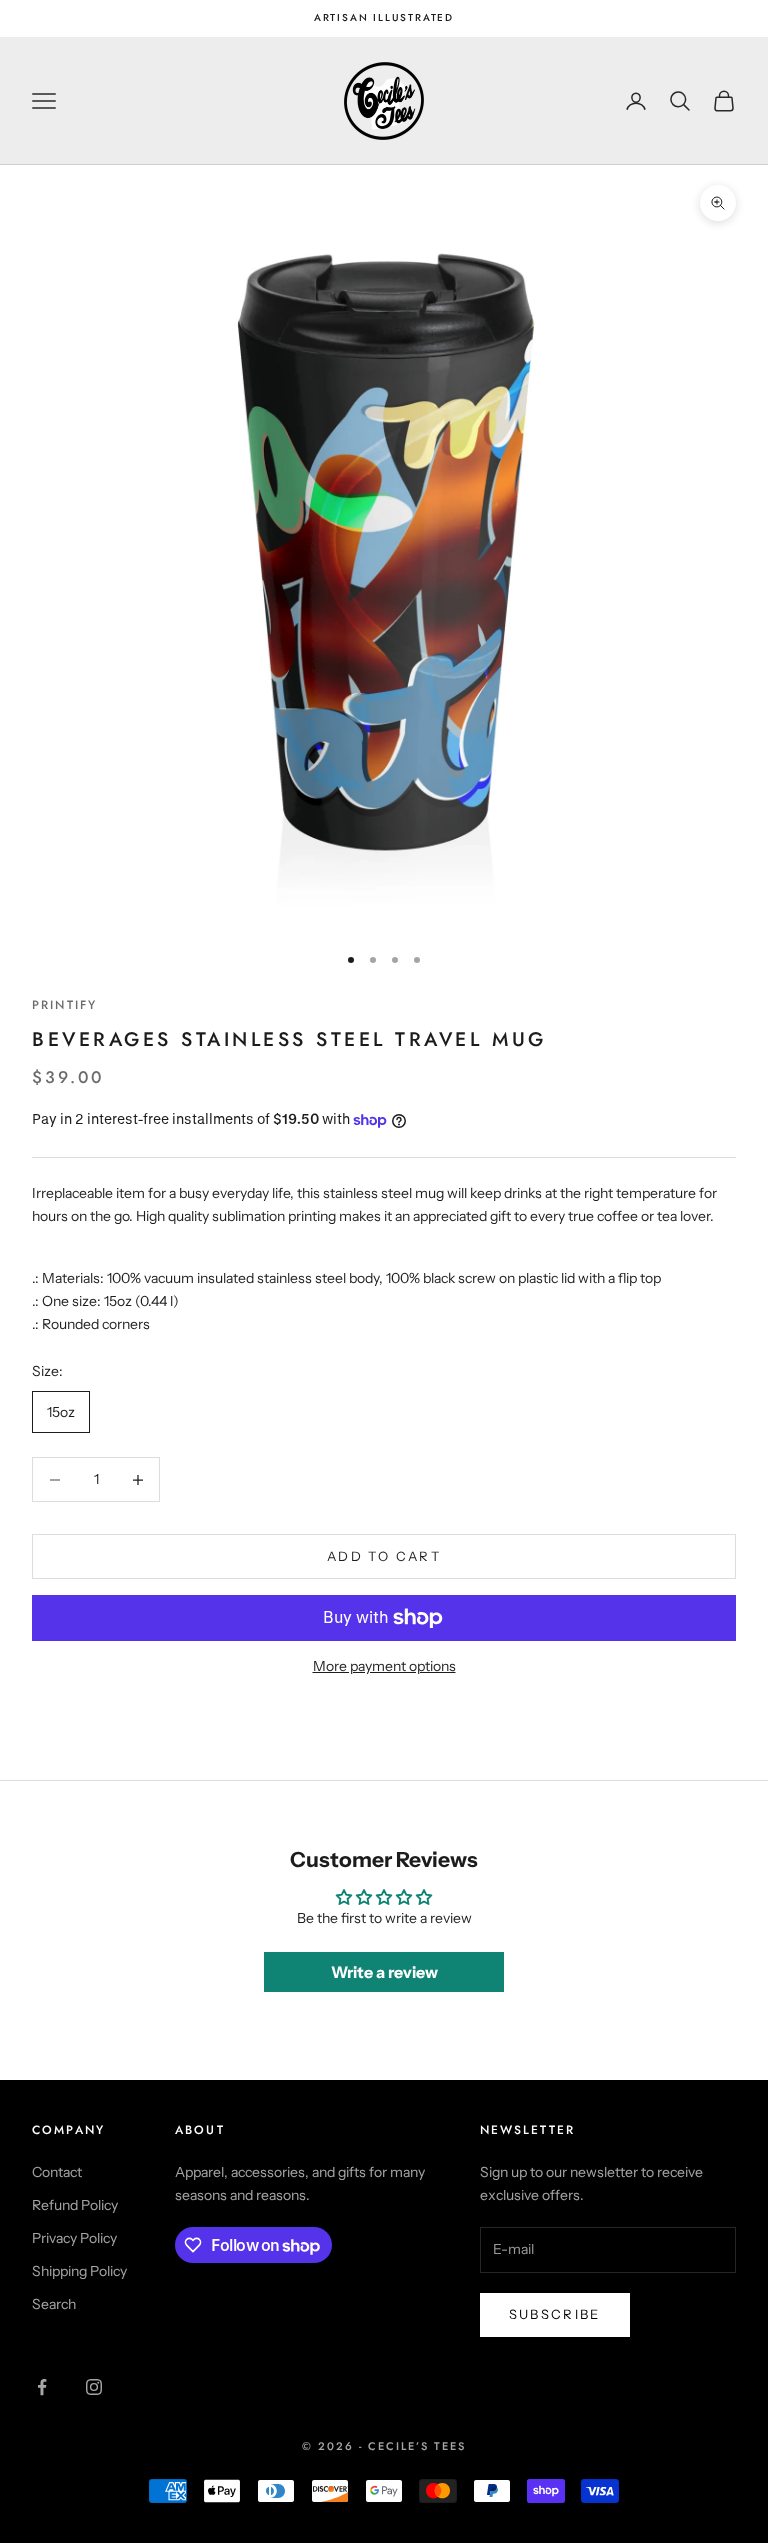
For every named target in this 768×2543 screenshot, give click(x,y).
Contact (57, 2172)
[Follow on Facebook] (42, 2387)
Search (54, 2304)
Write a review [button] (384, 1972)
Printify (64, 1005)
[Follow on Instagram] (94, 2387)
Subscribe (555, 2314)
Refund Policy (75, 2205)
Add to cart (384, 1556)
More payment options (384, 1666)
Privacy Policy (74, 2238)
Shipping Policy (79, 2271)
